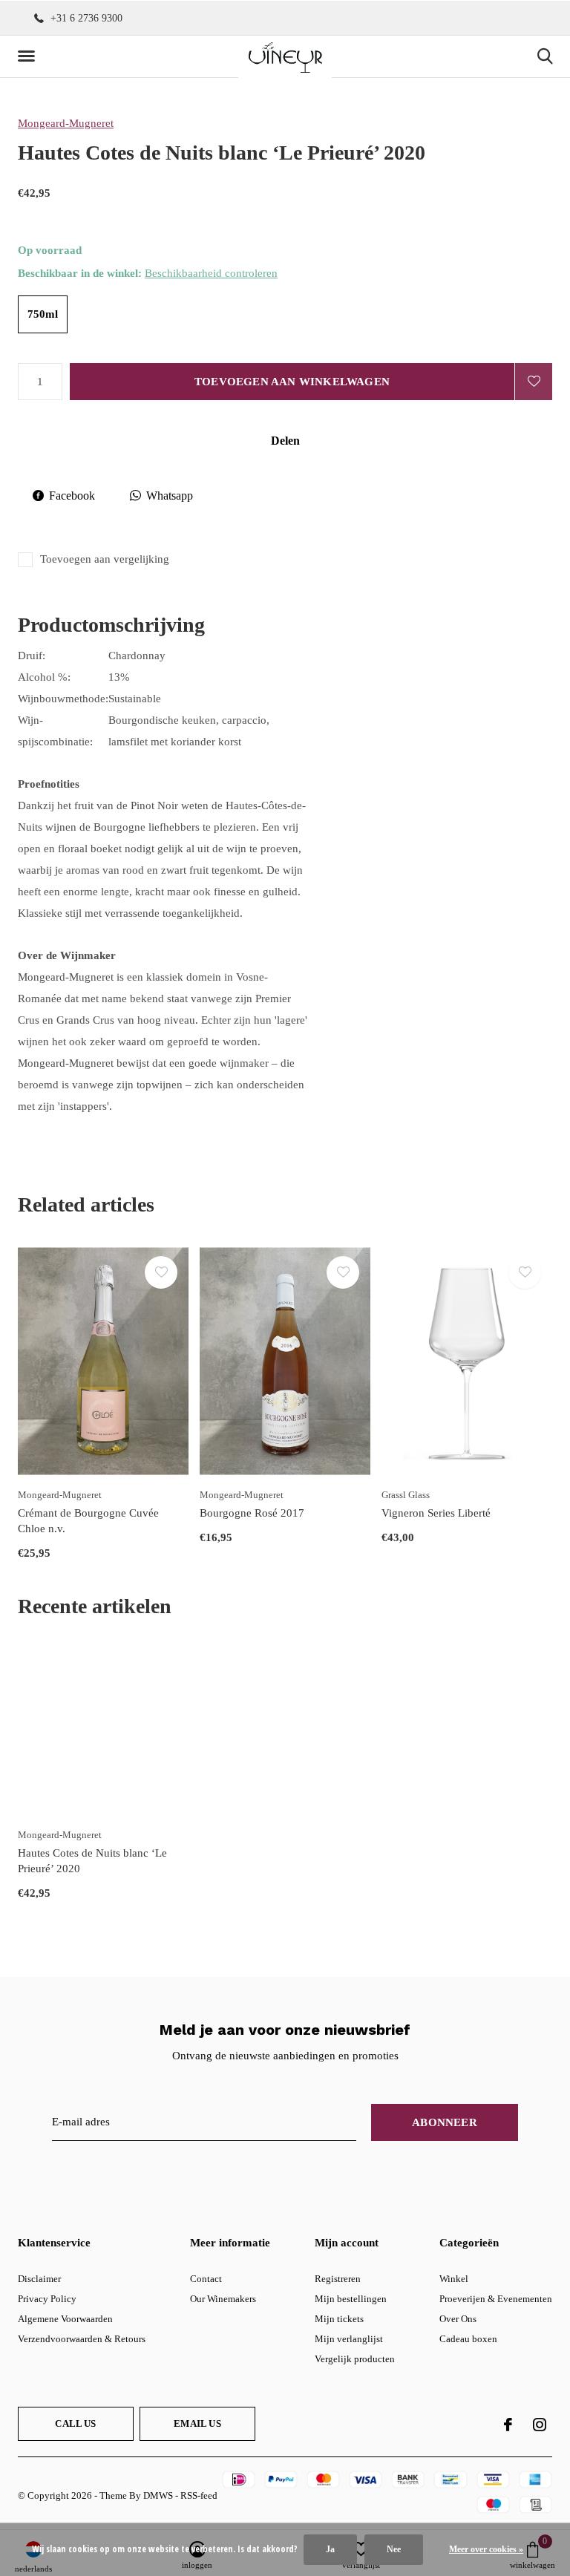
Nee (394, 2549)
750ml (43, 314)
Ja (330, 2549)
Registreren (338, 2279)
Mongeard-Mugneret (66, 123)
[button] (29, 56)
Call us (75, 2423)
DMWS (158, 2495)
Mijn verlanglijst (349, 2339)
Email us (197, 2423)
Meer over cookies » (486, 2549)
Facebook (72, 496)
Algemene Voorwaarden (65, 2319)
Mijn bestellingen (351, 2299)
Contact (206, 2279)
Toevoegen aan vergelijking (105, 559)
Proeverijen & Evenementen (496, 2299)
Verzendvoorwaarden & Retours (82, 2339)
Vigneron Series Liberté (436, 1513)
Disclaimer (39, 2279)
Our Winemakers (223, 2299)
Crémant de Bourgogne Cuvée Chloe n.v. (88, 1521)
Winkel (454, 2279)
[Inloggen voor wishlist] (534, 382)
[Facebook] (508, 2425)
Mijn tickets (339, 2319)
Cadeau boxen (468, 2339)
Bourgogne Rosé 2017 (252, 1513)
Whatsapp (170, 496)
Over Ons (458, 2319)
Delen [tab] (285, 441)
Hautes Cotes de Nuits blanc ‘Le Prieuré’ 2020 (92, 1861)
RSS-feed (199, 2495)
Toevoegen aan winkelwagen (292, 382)
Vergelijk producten (355, 2359)
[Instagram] (540, 2425)
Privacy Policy (47, 2299)
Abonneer (445, 2122)
